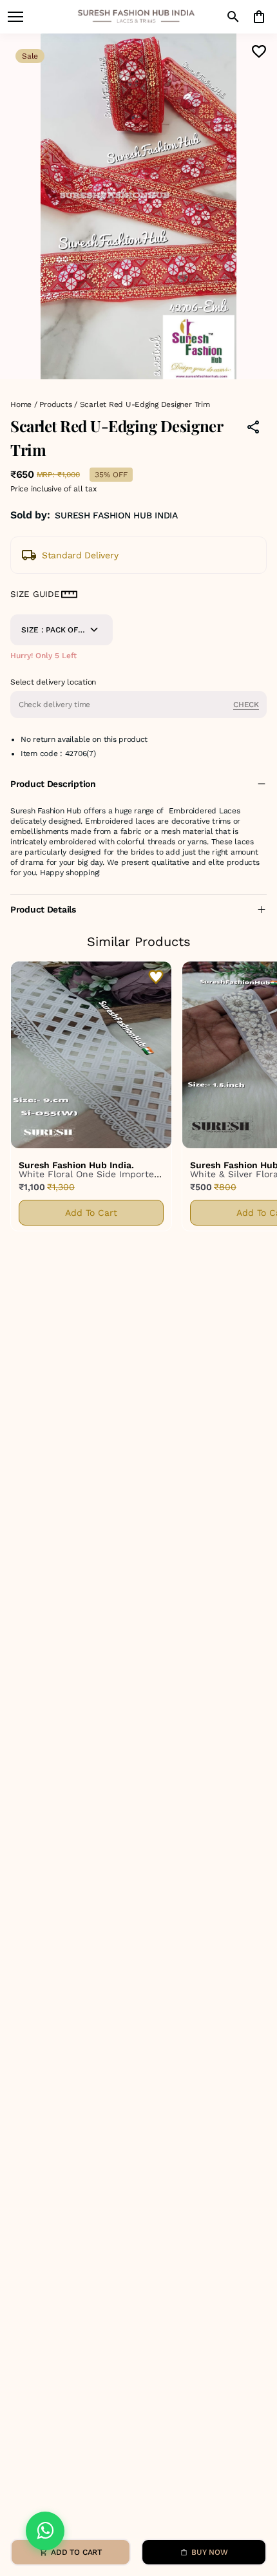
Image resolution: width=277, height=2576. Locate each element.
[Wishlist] (259, 52)
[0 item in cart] (259, 17)
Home (21, 404)
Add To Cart (91, 1213)
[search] (233, 17)
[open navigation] (15, 17)
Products (55, 404)
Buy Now (209, 2552)
